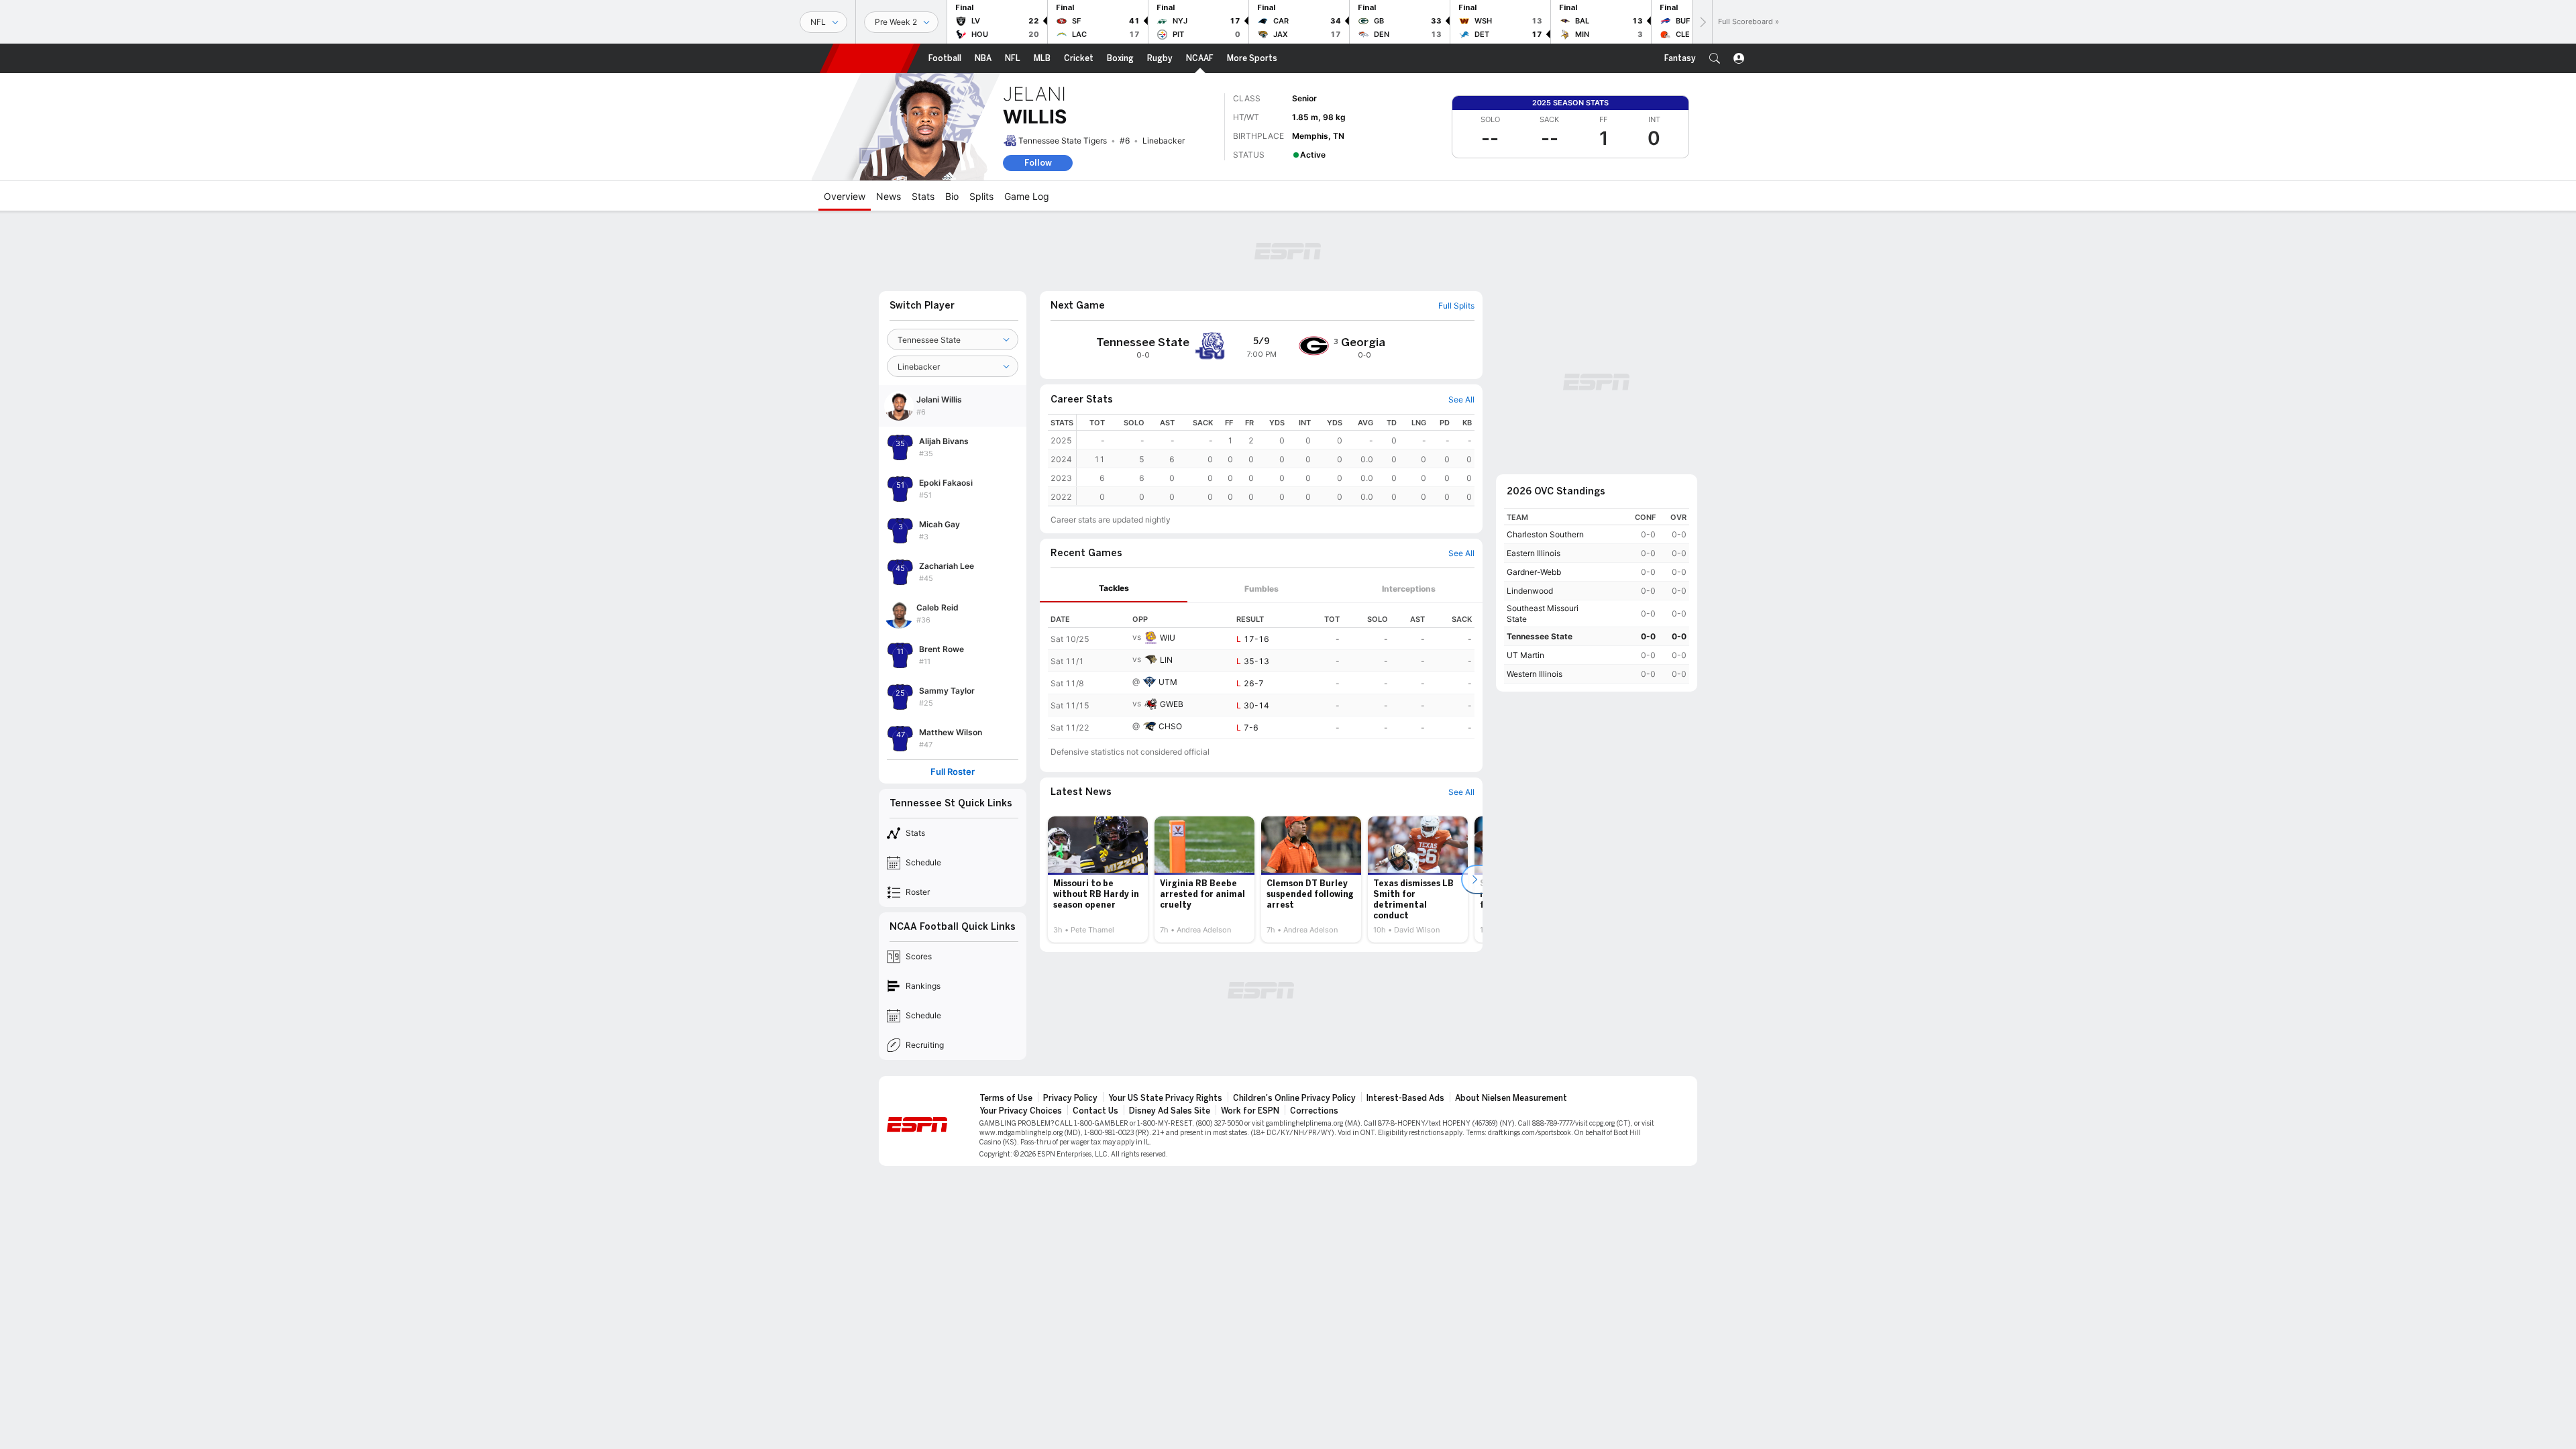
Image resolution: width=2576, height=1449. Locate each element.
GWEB (1172, 704)
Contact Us (1095, 1111)
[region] (1276, 460)
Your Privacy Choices (1021, 1111)
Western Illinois (1535, 674)
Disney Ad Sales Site (1170, 1111)
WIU (1168, 638)
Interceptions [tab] (1409, 589)
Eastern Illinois (1534, 553)
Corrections (1314, 1111)
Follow (1038, 163)
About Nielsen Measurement (1511, 1098)
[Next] (1702, 22)
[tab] (1114, 589)
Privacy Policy (1070, 1098)
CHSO (1170, 726)
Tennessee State (1540, 636)
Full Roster (953, 772)
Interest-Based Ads (1405, 1098)
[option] (1098, 879)
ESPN (870, 58)
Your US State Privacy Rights (1165, 1098)
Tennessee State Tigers (1063, 141)
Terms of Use (1006, 1098)
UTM (1168, 682)
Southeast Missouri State (1543, 613)
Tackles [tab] (1114, 588)
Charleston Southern (1545, 534)
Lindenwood (1530, 591)
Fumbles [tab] (1262, 589)
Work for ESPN (1250, 1111)
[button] (1715, 58)
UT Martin (1525, 655)
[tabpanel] (1261, 671)
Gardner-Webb (1534, 572)
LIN (1166, 660)
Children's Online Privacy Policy (1294, 1098)
